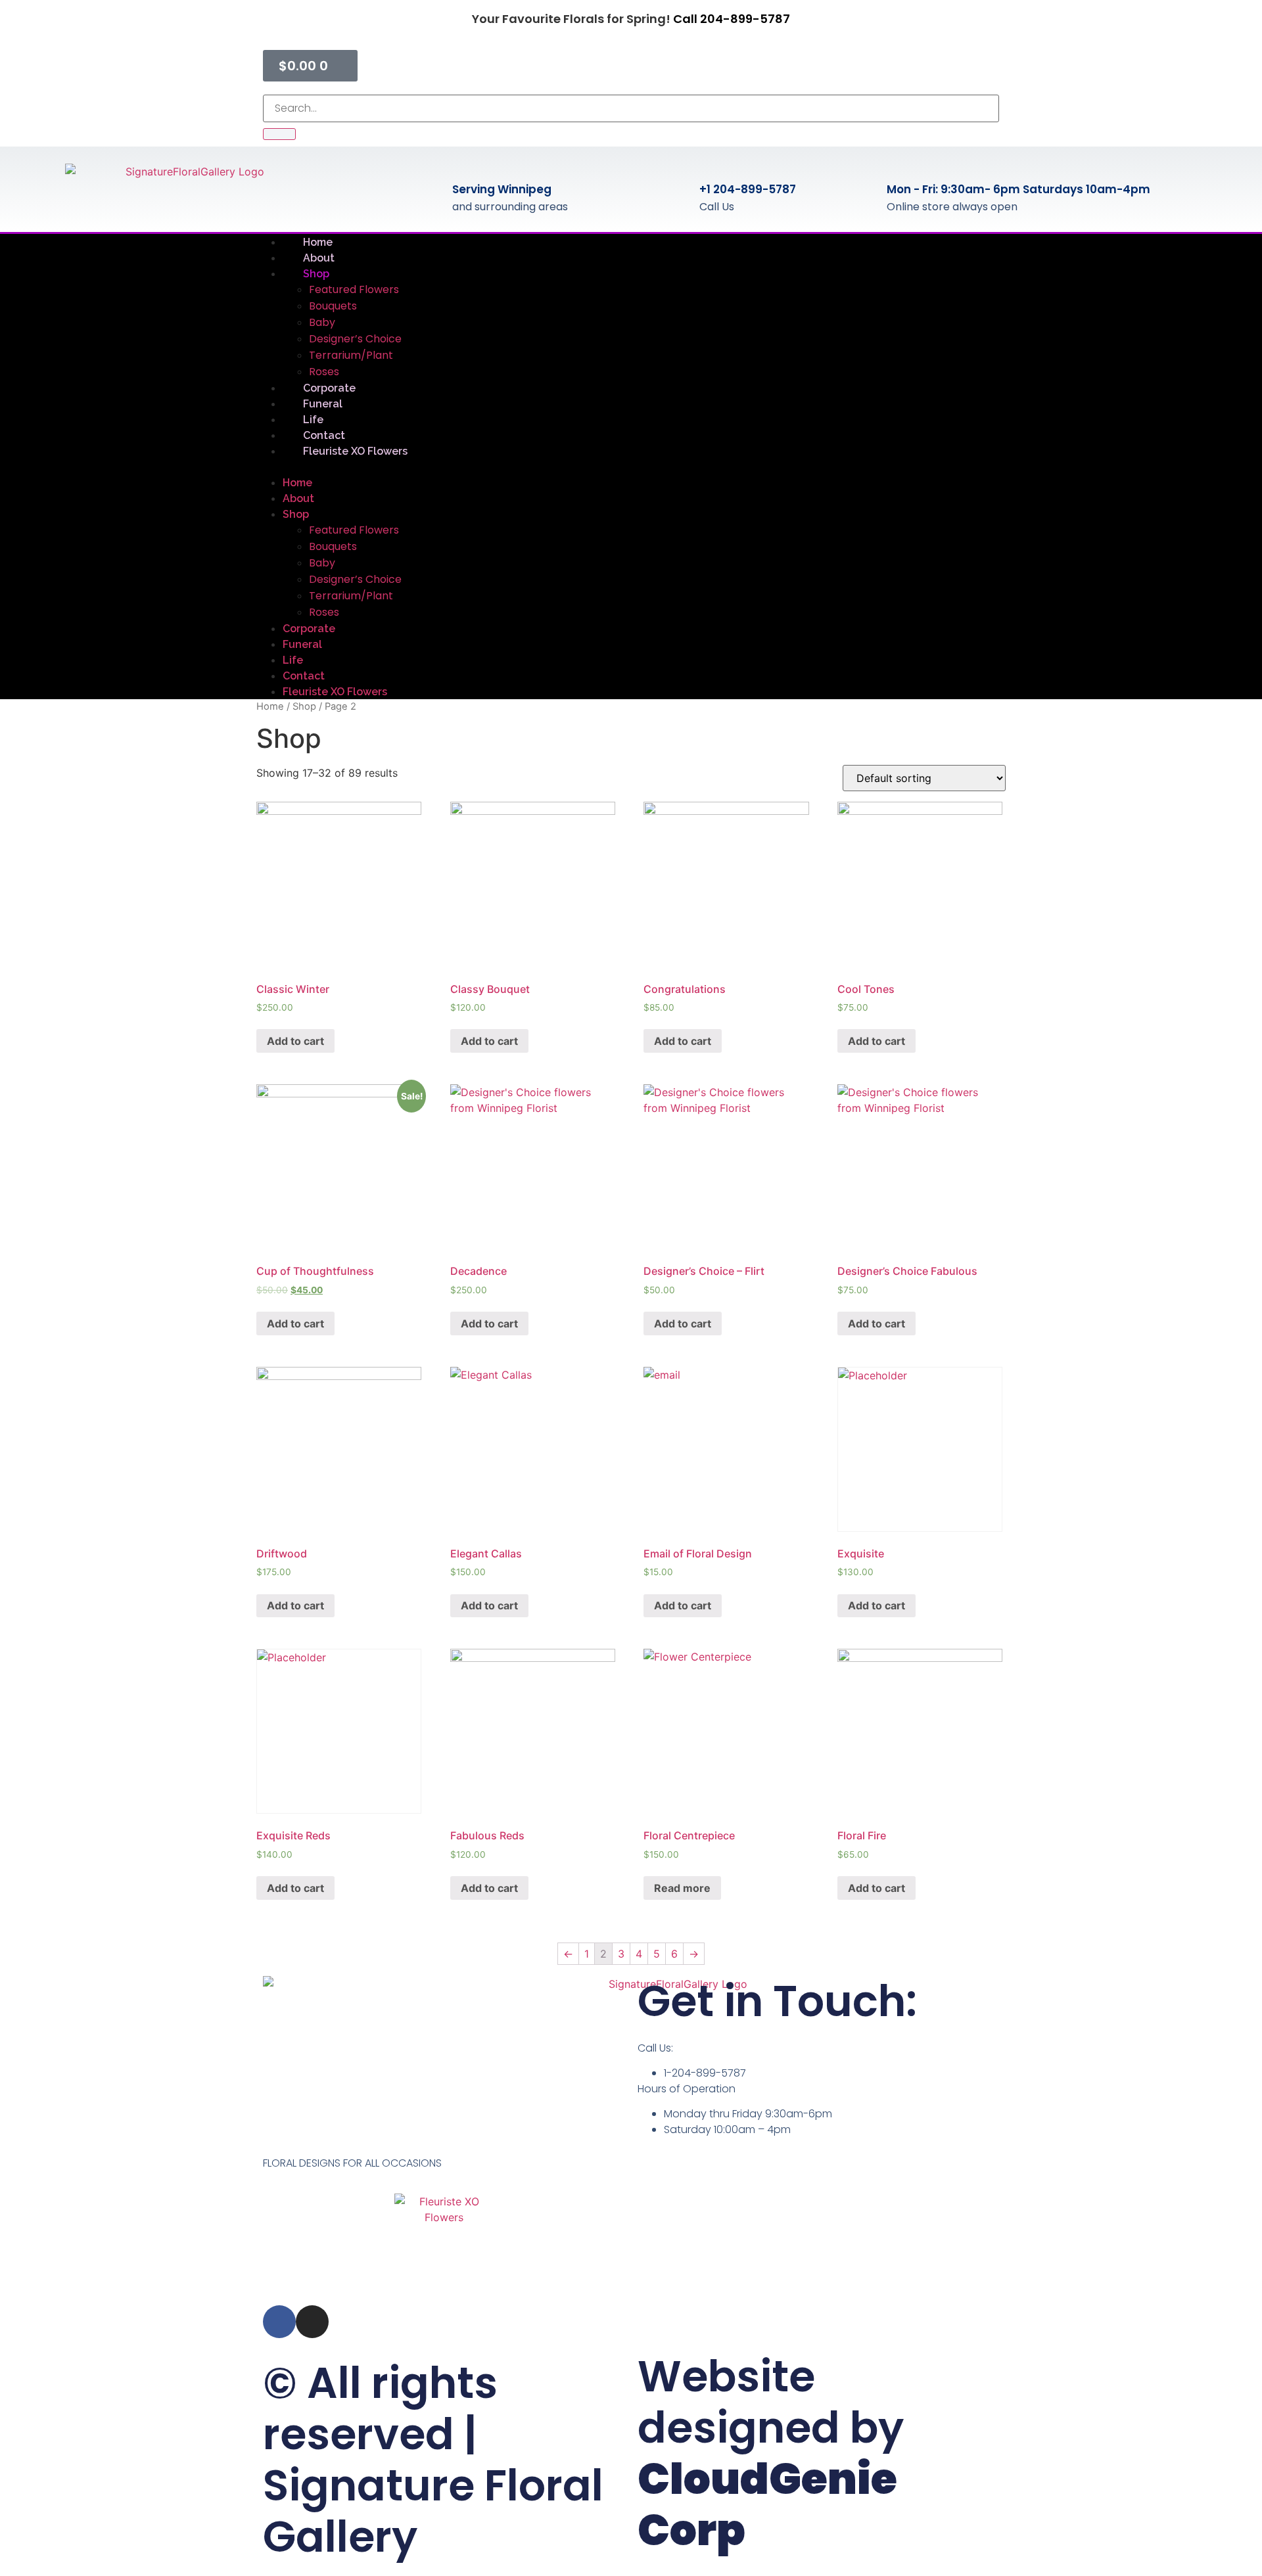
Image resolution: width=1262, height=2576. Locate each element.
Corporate (309, 629)
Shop (316, 274)
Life (293, 660)
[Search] (279, 134)
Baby (322, 322)
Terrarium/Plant (351, 355)
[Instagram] (312, 2322)
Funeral (302, 644)
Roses (324, 612)
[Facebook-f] (279, 2322)
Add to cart (295, 1041)
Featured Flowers (354, 289)
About (298, 498)
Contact (304, 676)
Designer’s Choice (355, 339)
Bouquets (333, 306)
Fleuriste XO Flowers (355, 451)
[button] (631, 467)
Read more (682, 1888)
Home (297, 483)
